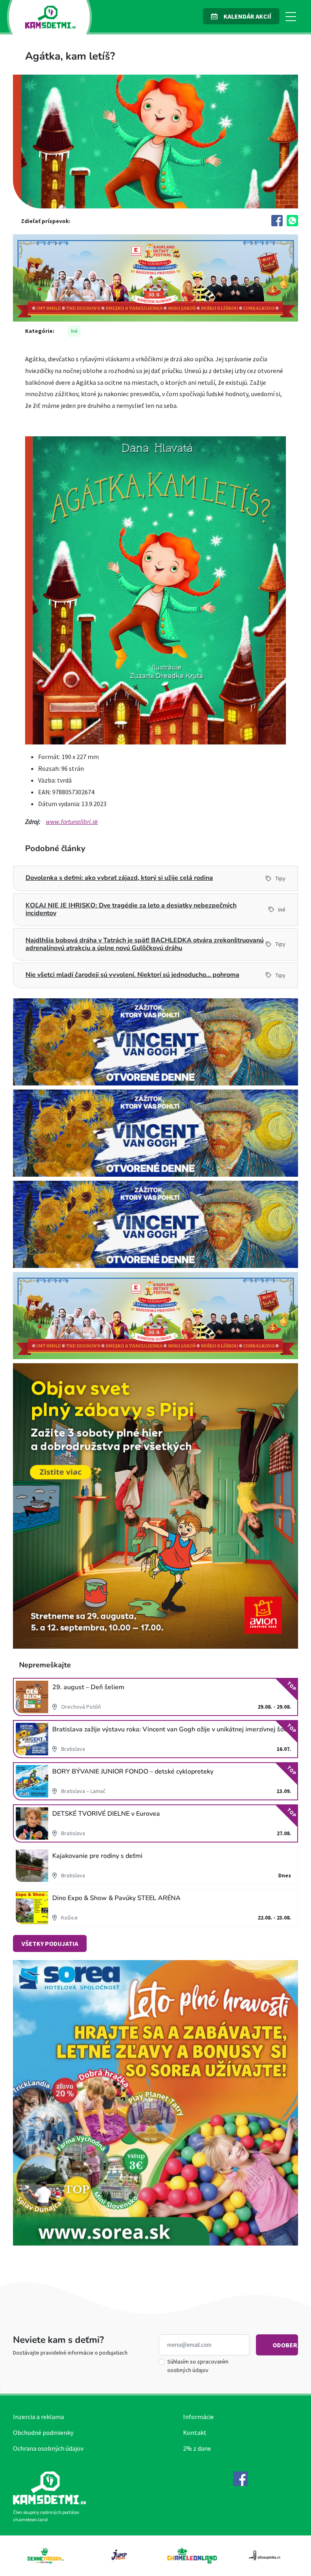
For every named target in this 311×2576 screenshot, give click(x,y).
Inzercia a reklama (38, 2417)
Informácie (198, 2417)
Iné (74, 331)
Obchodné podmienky (43, 2432)
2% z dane (197, 2448)
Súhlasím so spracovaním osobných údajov (198, 2366)
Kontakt (195, 2432)
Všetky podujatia (50, 1943)
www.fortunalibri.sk (72, 821)
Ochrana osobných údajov (48, 2448)
